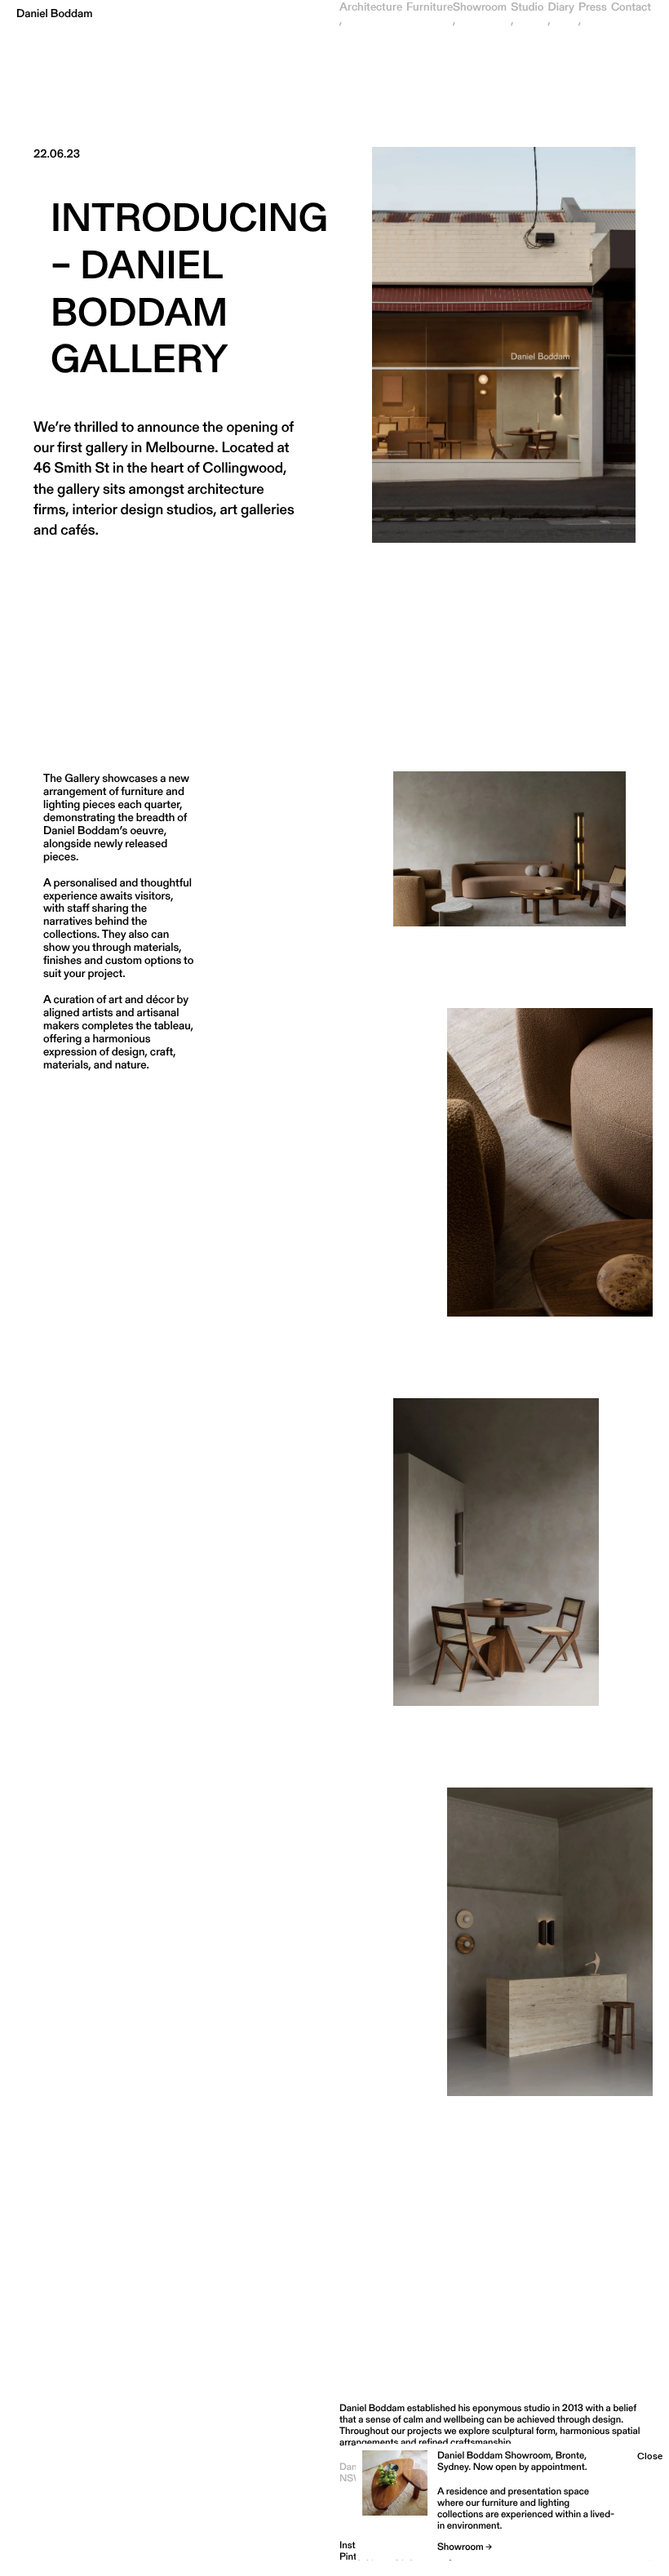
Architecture (371, 7)
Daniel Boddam (55, 13)
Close (650, 2456)
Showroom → (465, 2547)
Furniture (430, 7)
